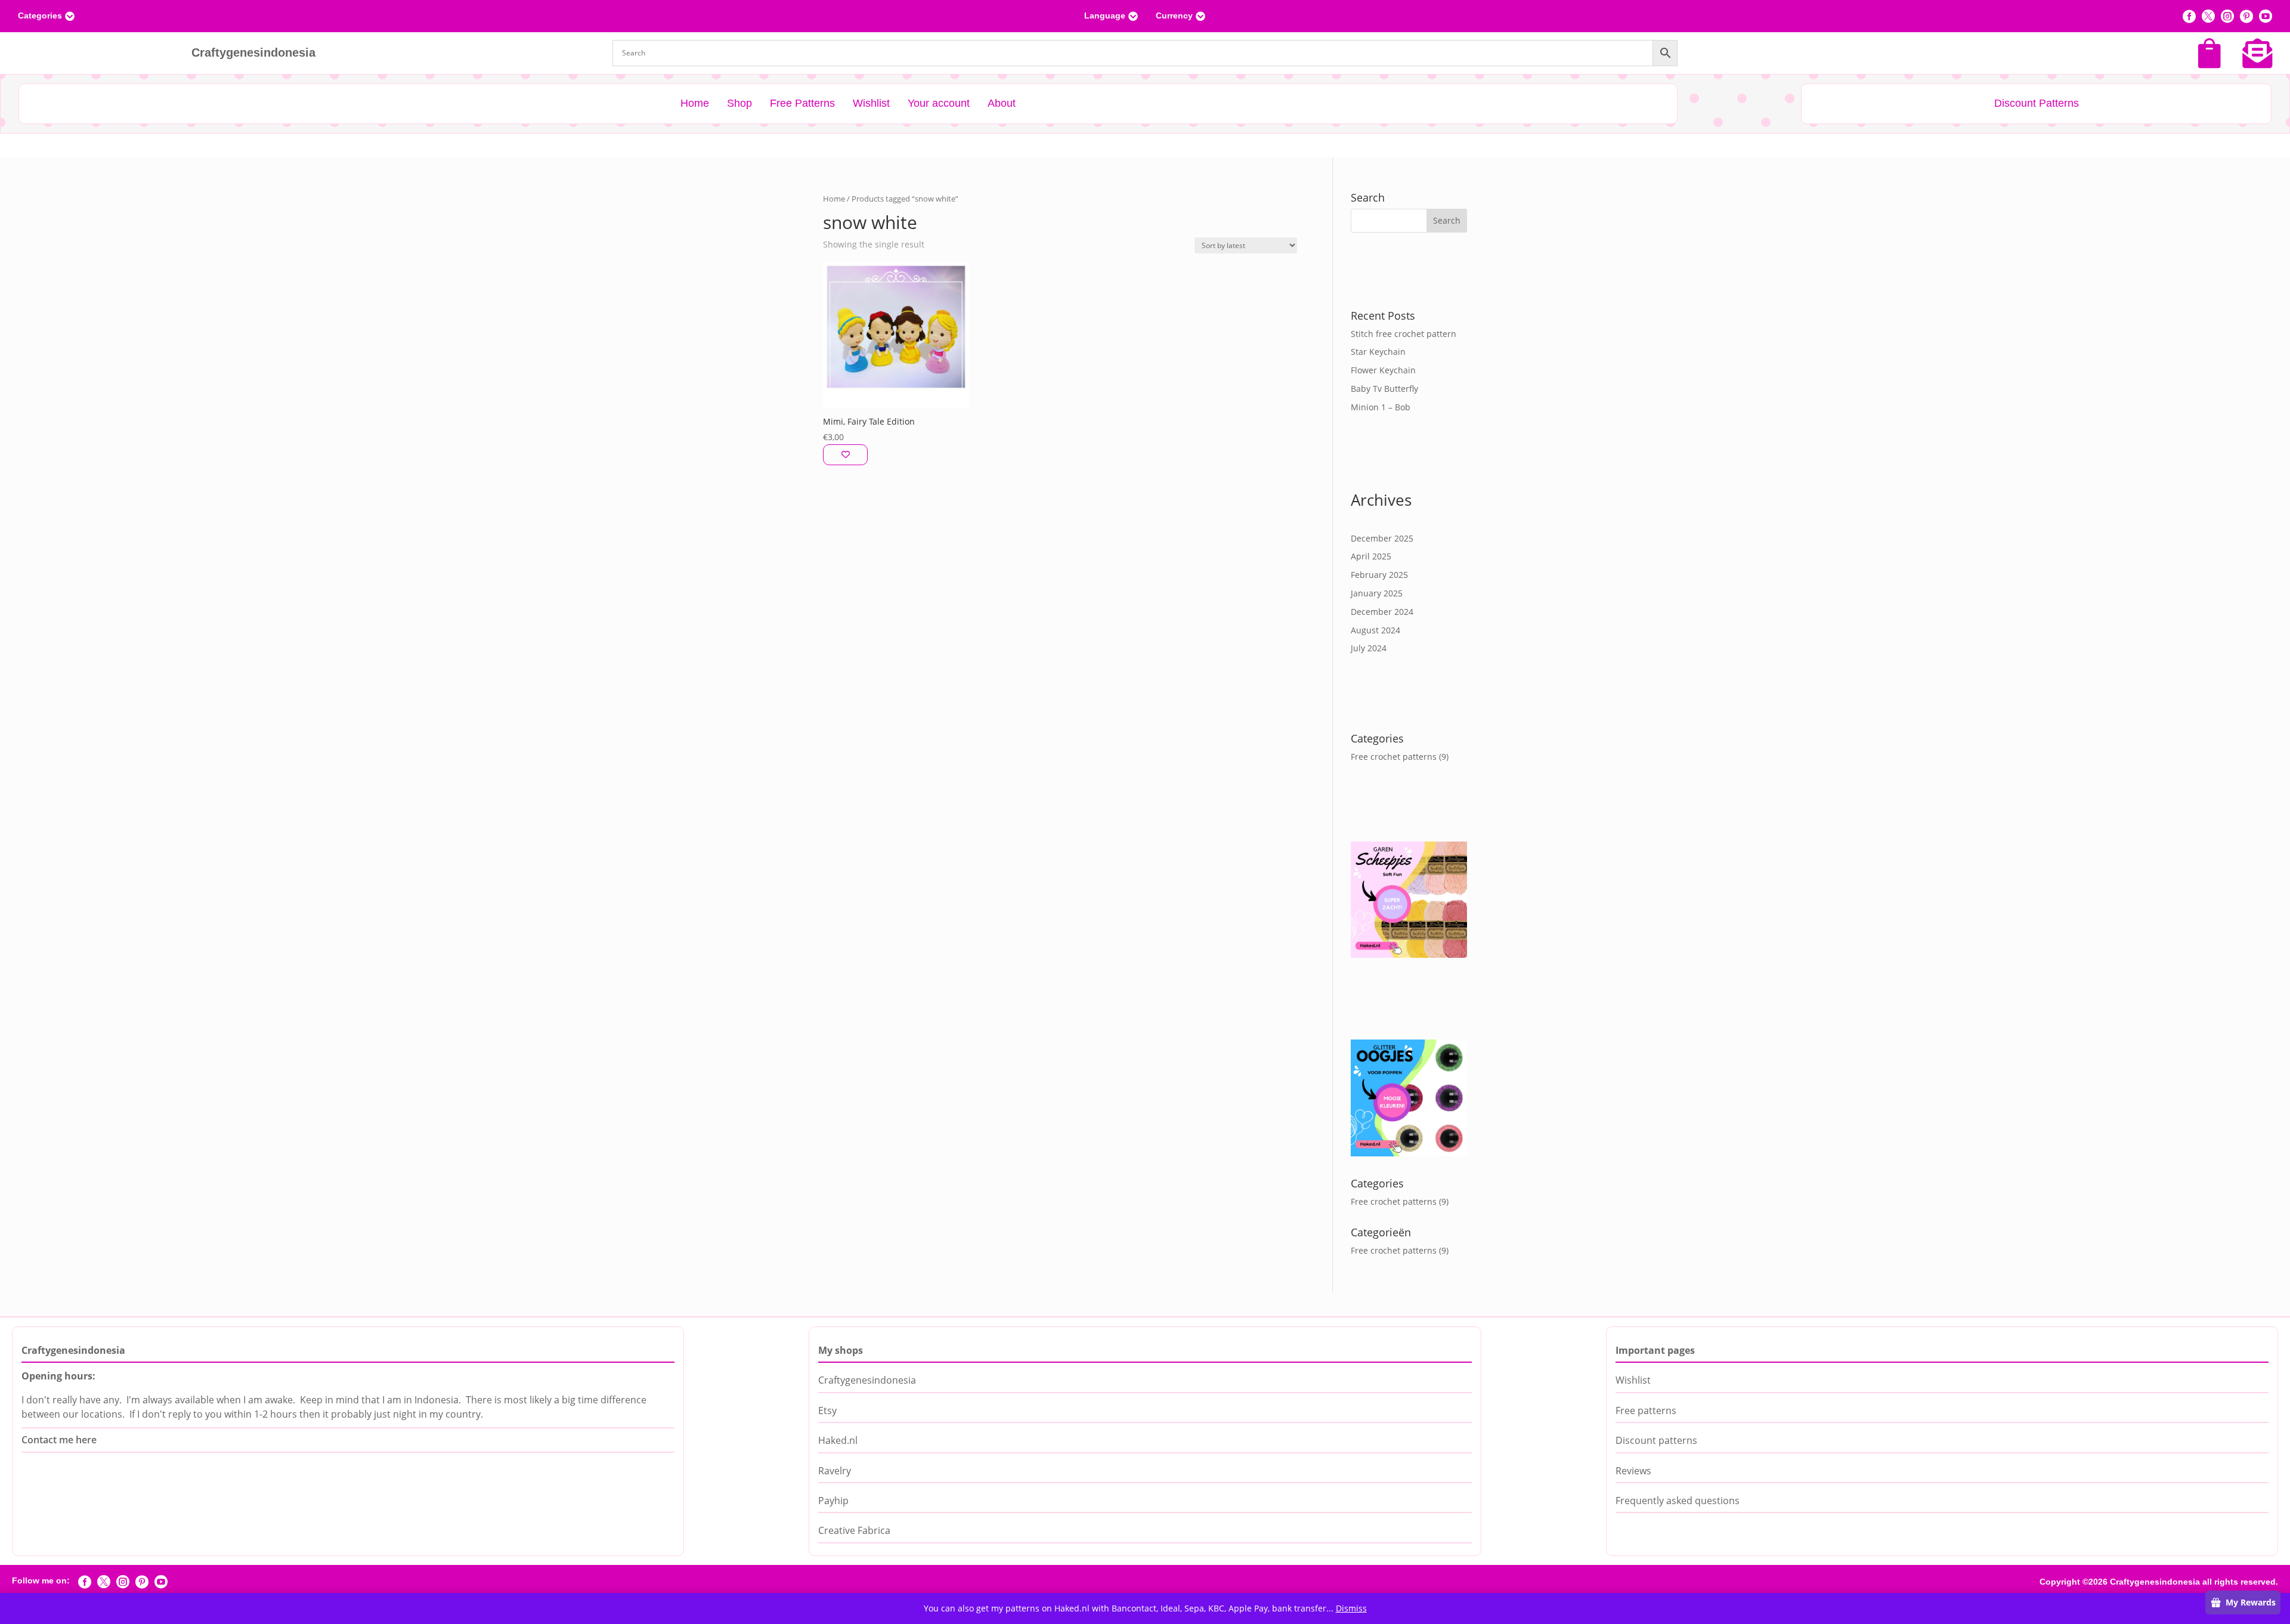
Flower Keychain (1383, 370)
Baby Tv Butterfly (1384, 389)
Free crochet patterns (1394, 757)
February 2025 (1379, 575)
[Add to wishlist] (845, 455)
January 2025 (1377, 593)
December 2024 (1382, 612)
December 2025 (1382, 538)
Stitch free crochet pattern (1404, 334)
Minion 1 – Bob (1381, 407)
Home (834, 199)
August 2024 (1375, 630)
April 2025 (1371, 556)
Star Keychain (1378, 352)
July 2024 (1369, 648)
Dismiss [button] (1351, 1608)
